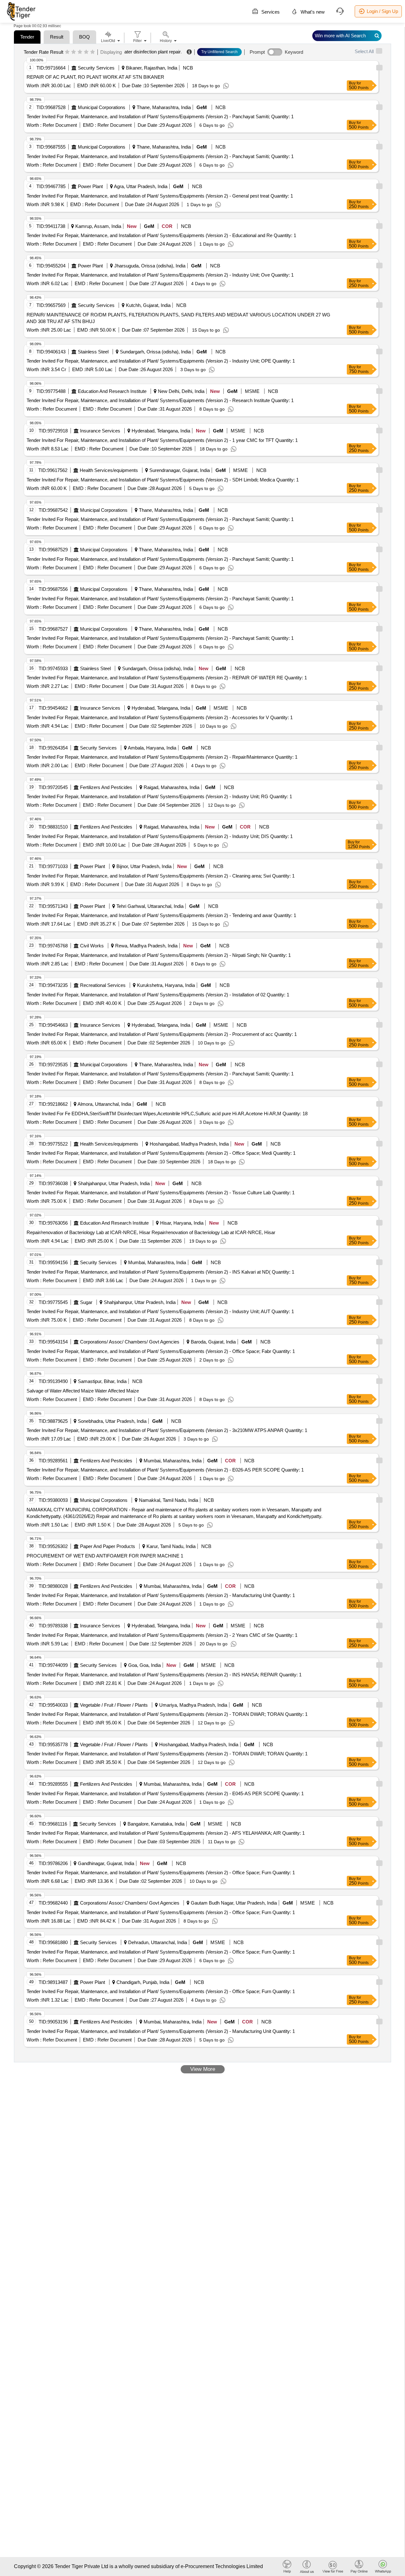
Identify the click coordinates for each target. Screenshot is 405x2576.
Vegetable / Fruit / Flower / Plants (114, 1705)
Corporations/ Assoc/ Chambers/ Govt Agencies (130, 1342)
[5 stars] (93, 52)
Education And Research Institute (112, 391)
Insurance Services (100, 431)
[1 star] (67, 52)
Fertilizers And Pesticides (106, 787)
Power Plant (90, 186)
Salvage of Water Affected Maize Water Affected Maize (83, 1391)
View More (203, 2069)
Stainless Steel (93, 352)
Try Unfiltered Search (219, 52)
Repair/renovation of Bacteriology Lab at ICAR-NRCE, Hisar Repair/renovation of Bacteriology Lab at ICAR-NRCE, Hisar (151, 1232)
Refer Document (59, 125)
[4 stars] (86, 52)
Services (270, 12)
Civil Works (92, 946)
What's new (312, 12)
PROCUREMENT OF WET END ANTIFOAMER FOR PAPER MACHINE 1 (105, 1556)
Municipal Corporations (102, 107)
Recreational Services (103, 985)
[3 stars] (80, 52)
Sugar (86, 1302)
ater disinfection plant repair (153, 52)
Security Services (96, 68)
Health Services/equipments (109, 470)
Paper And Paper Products (108, 1546)
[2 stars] (74, 52)
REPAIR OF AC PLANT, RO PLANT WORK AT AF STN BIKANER (95, 77)
